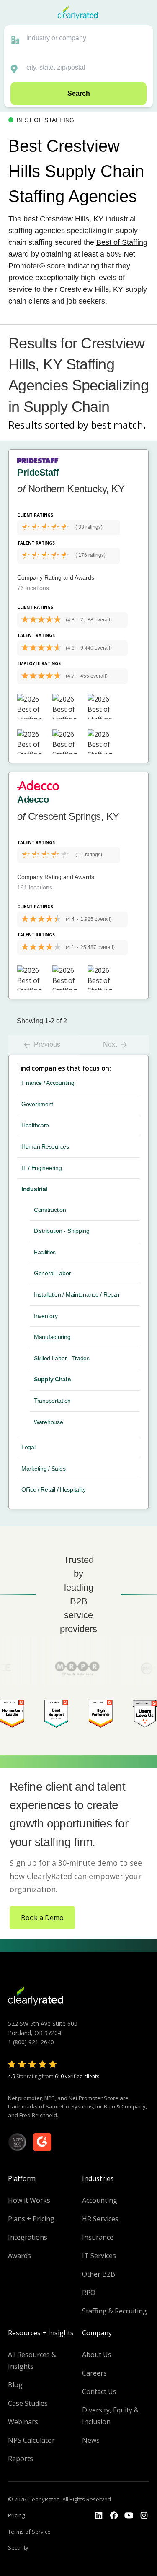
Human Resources (45, 1146)
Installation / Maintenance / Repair (77, 1294)
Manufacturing (52, 1337)
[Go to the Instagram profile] (144, 2516)
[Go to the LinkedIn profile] (99, 2516)
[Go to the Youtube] (114, 2516)
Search (79, 93)
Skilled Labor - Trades (62, 1358)
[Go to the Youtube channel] (129, 2516)
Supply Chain (53, 1379)
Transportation (52, 1401)
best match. (118, 425)
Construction (50, 1210)
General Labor (52, 1273)
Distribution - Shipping (62, 1231)
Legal (28, 1447)
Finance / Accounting (48, 1083)
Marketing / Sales (43, 1469)
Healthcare (35, 1125)
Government (37, 1104)
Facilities (45, 1252)
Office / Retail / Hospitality (54, 1489)
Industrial (34, 1189)
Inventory (46, 1316)
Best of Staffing (122, 242)
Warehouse (48, 1422)
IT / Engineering (42, 1168)
